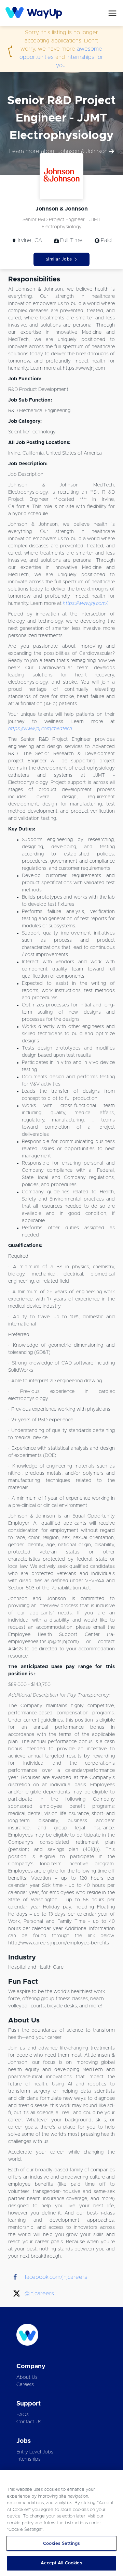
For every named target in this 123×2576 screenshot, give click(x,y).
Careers (25, 2385)
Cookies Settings (61, 2544)
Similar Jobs (59, 259)
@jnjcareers (39, 2294)
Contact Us (29, 2422)
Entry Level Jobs (35, 2452)
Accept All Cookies (61, 2563)
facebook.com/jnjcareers (56, 2277)
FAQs (23, 2415)
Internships (29, 2459)
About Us (27, 2377)
